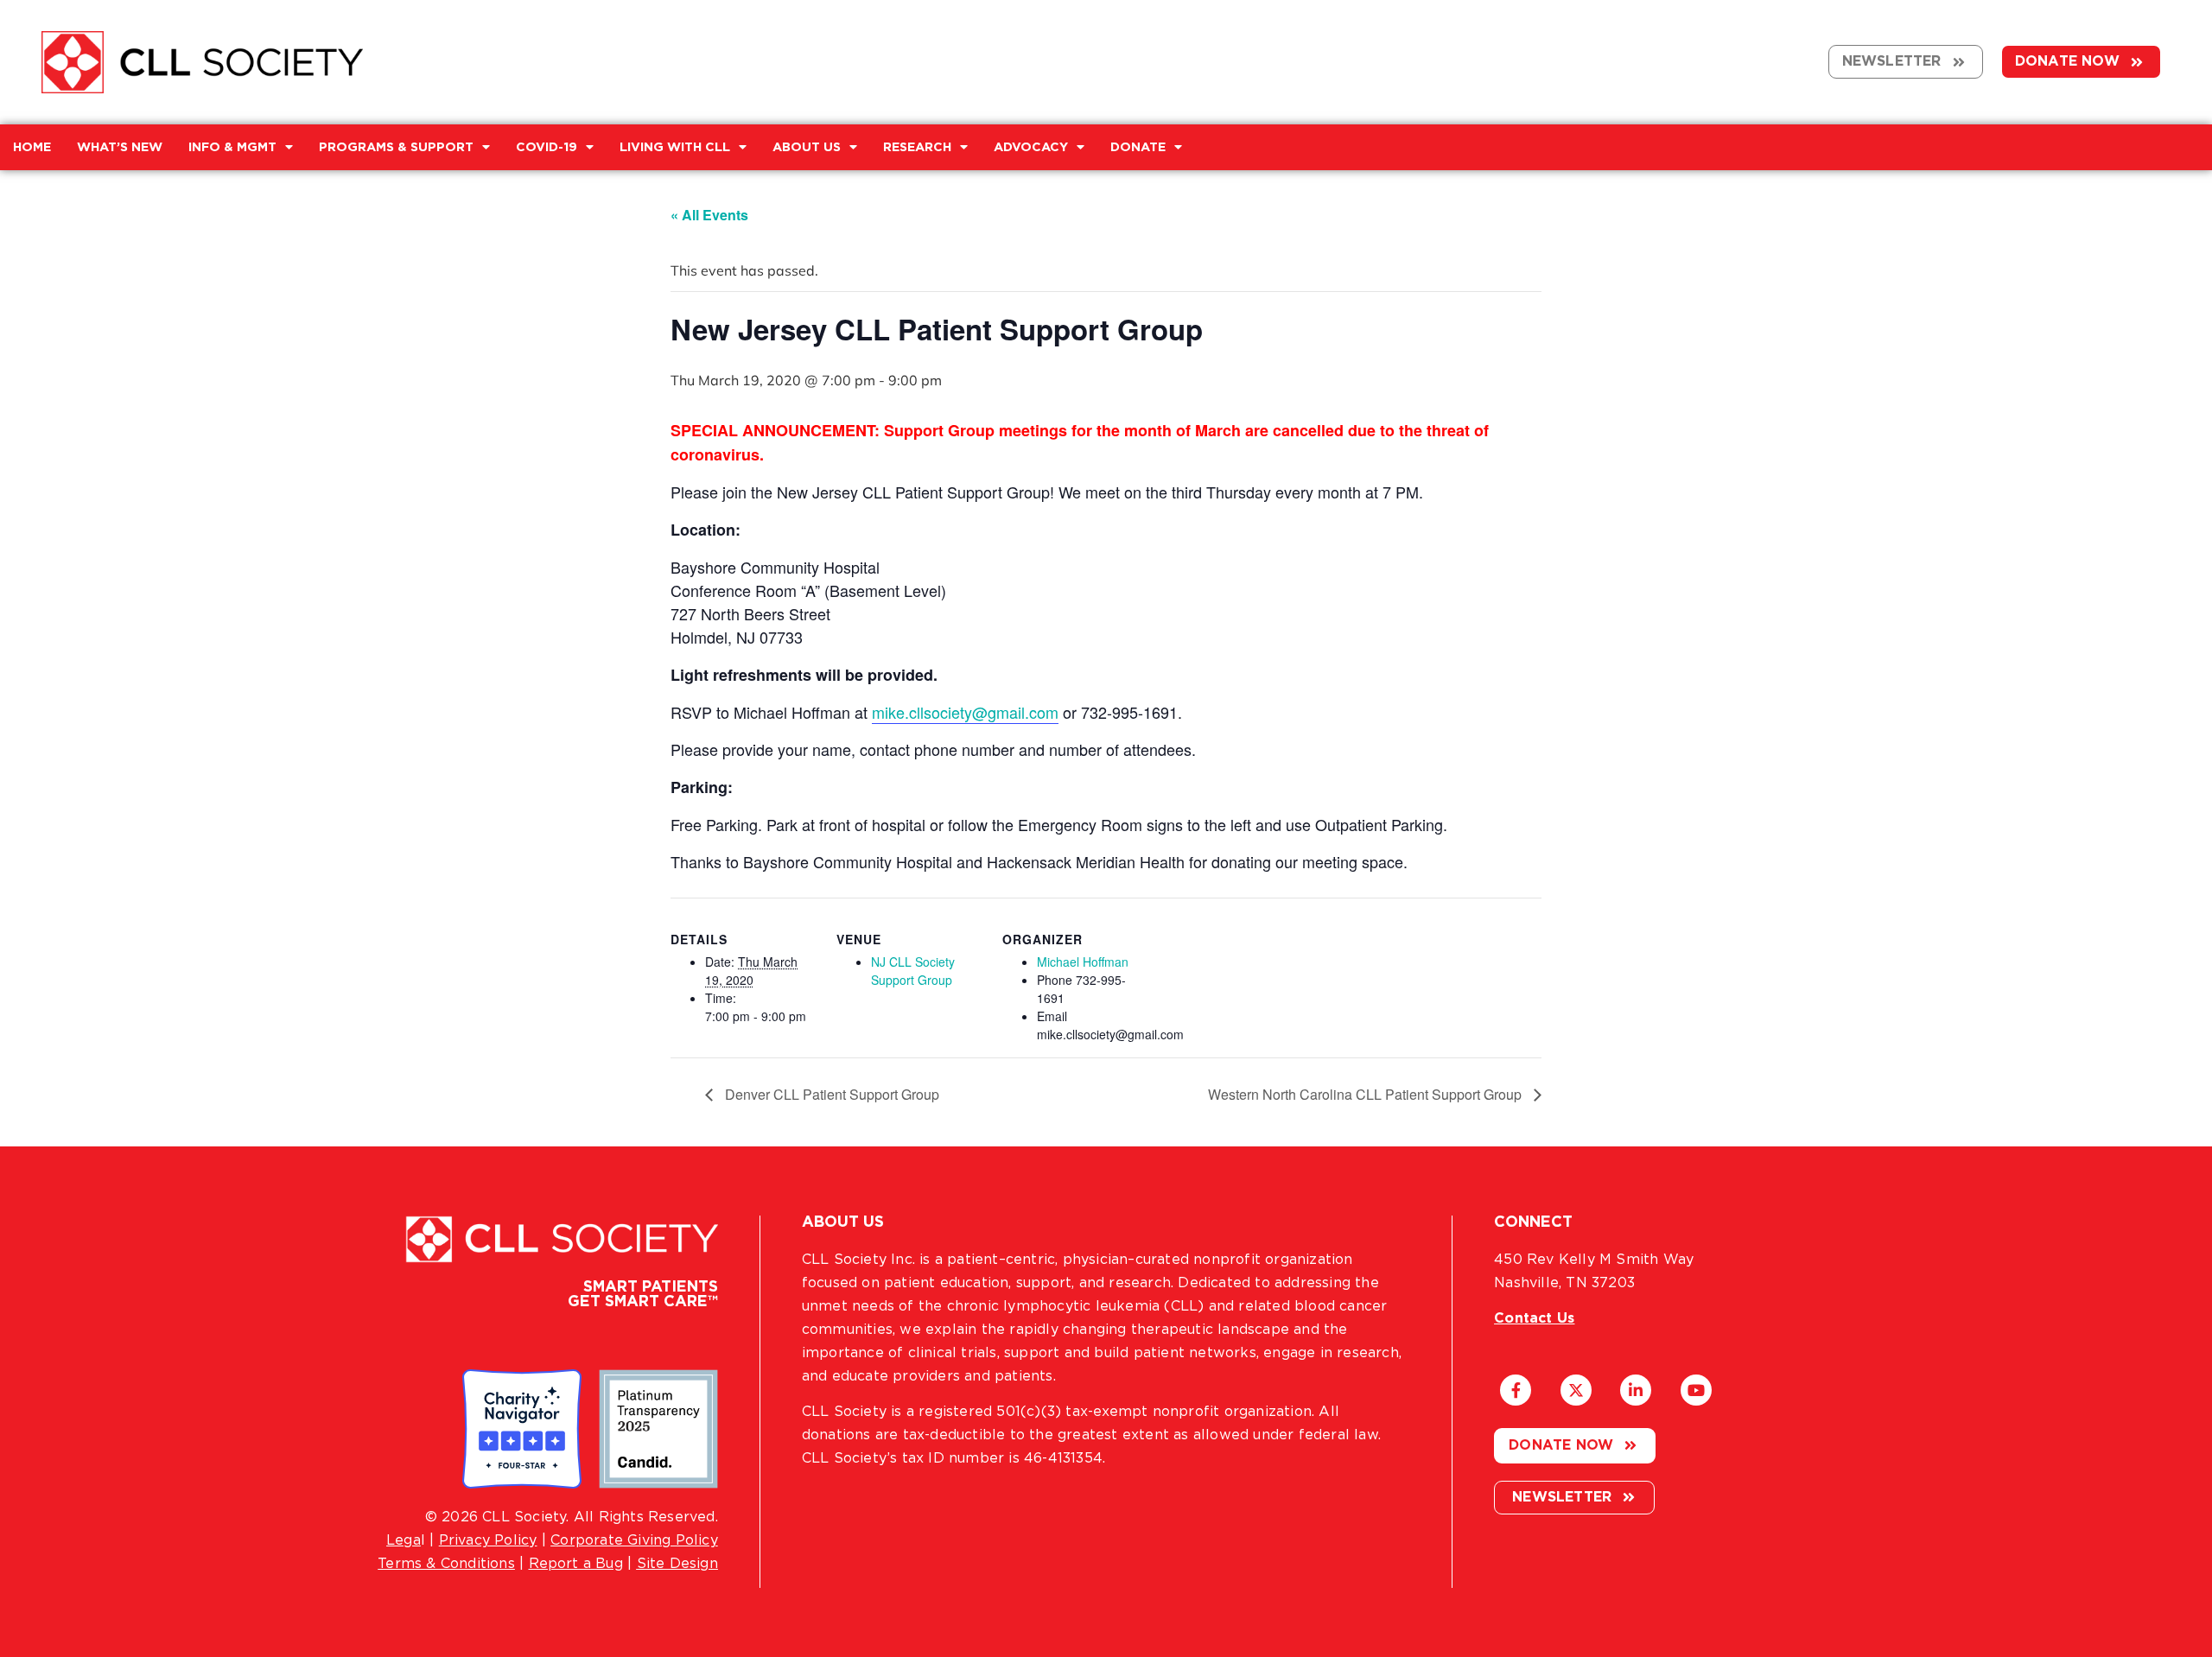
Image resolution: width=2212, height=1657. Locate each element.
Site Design (677, 1564)
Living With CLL (675, 147)
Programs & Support (396, 147)
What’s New (120, 147)
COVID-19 (547, 147)
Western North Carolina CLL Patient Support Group (1367, 1094)
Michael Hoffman (1083, 962)
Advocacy (1031, 147)
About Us (807, 147)
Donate (1138, 147)
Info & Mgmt (232, 147)
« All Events (709, 215)
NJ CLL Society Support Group (913, 971)
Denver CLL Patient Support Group (830, 1094)
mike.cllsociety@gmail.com (965, 712)
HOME (32, 147)
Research (917, 147)
